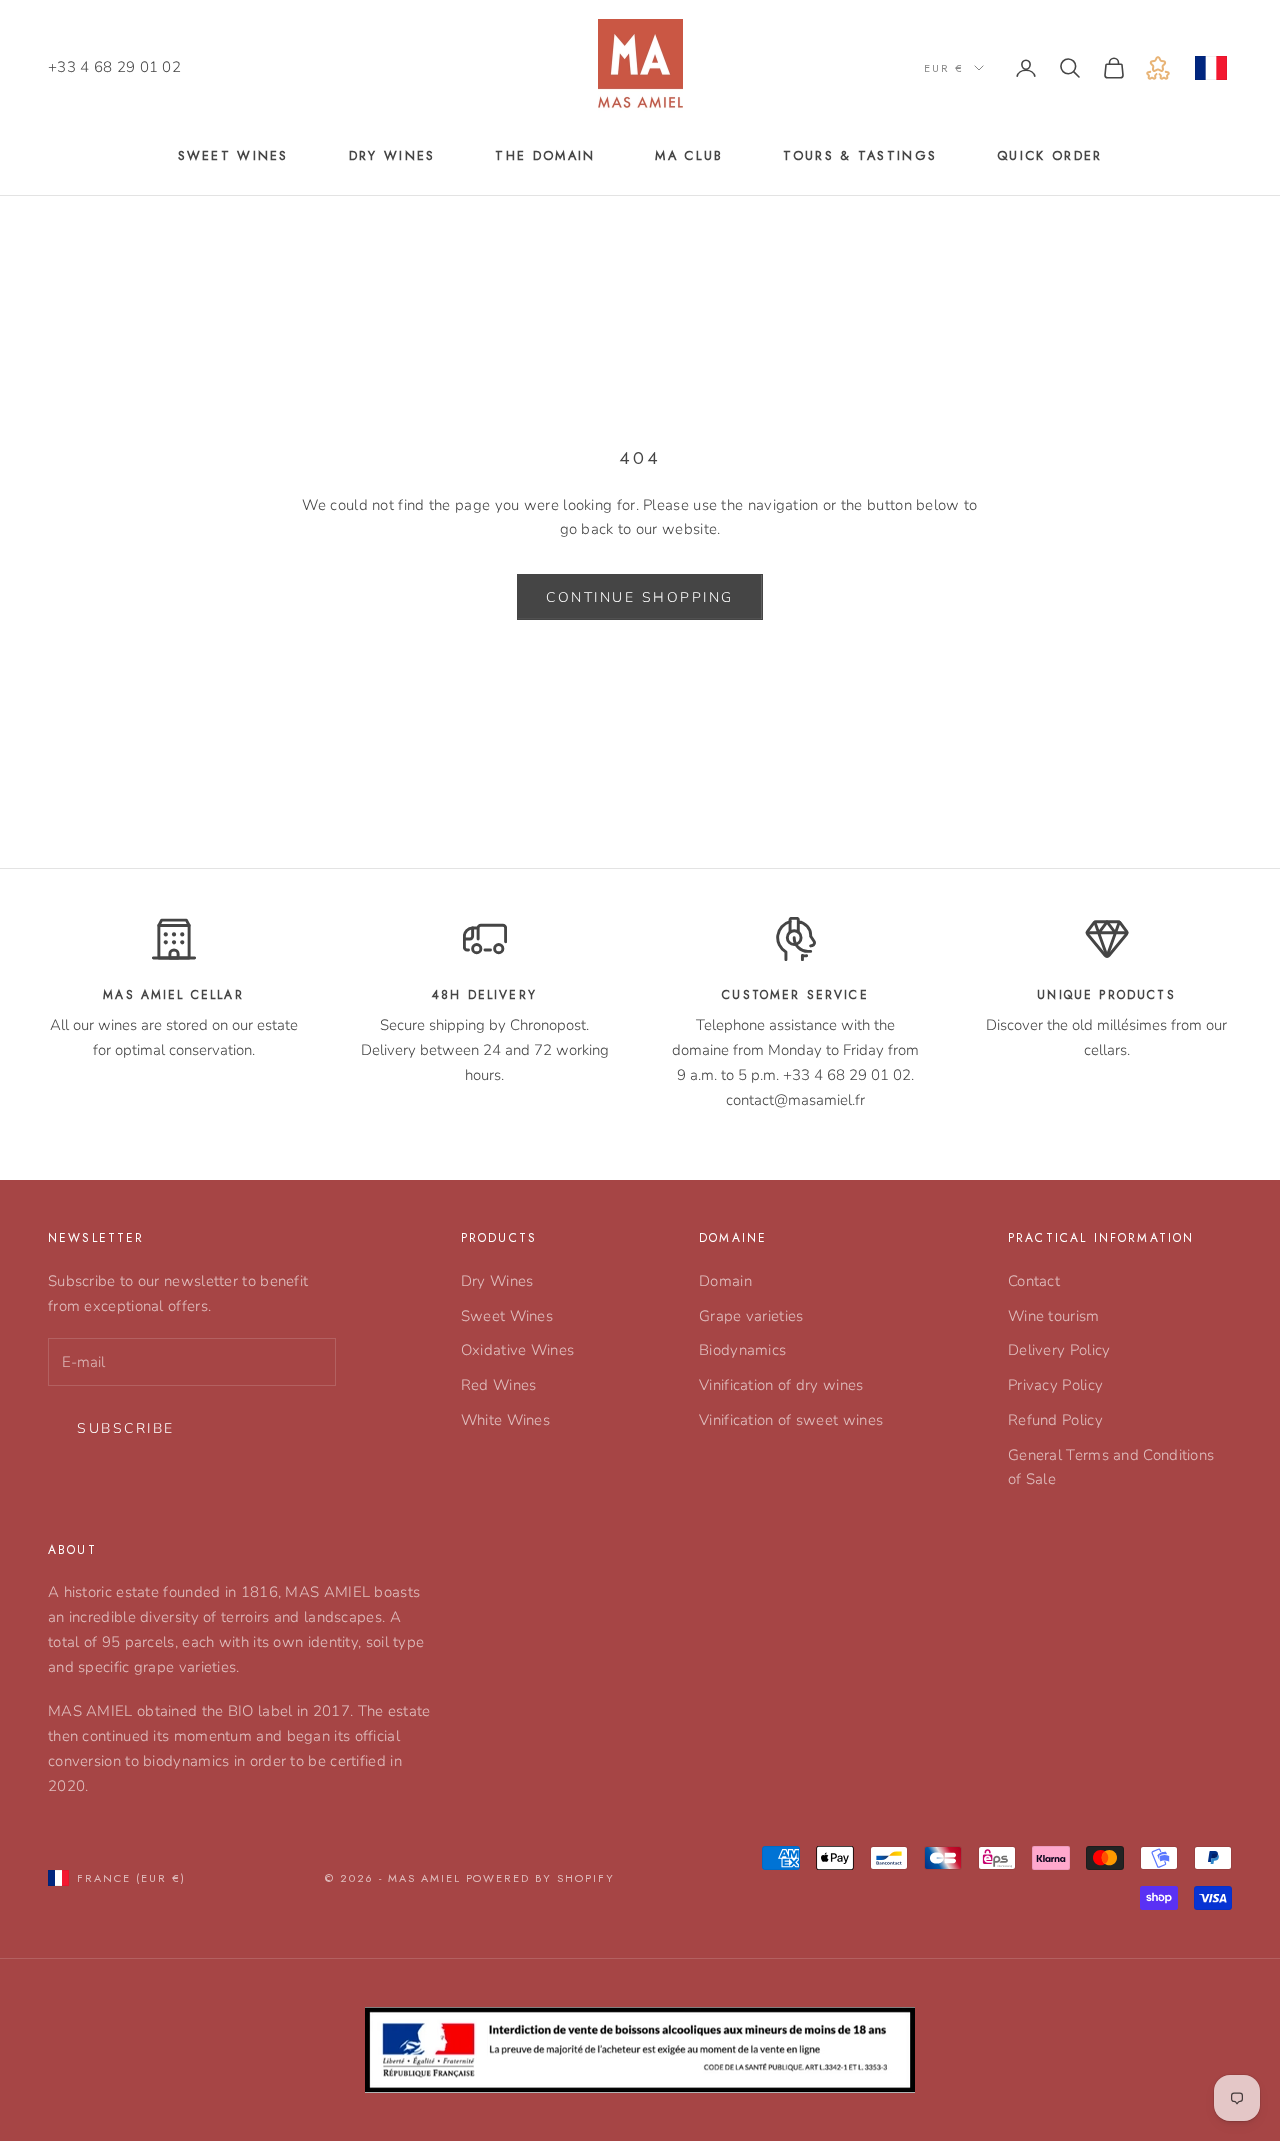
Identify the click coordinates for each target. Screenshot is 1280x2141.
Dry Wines (497, 1281)
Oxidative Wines (518, 1350)
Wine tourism (1054, 1316)
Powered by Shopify (541, 1878)
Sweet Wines (507, 1316)
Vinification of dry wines (781, 1385)
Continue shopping (640, 597)
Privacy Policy (1055, 1385)
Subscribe (126, 1428)
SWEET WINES (233, 155)
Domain (725, 1281)
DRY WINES (392, 155)
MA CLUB (689, 155)
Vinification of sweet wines (791, 1420)
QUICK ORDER (1049, 155)
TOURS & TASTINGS (860, 155)
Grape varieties (751, 1316)
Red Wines (499, 1385)
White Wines (505, 1420)
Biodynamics (742, 1350)
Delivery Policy (1059, 1350)
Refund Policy (1055, 1420)
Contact (1034, 1281)
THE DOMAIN (545, 155)
